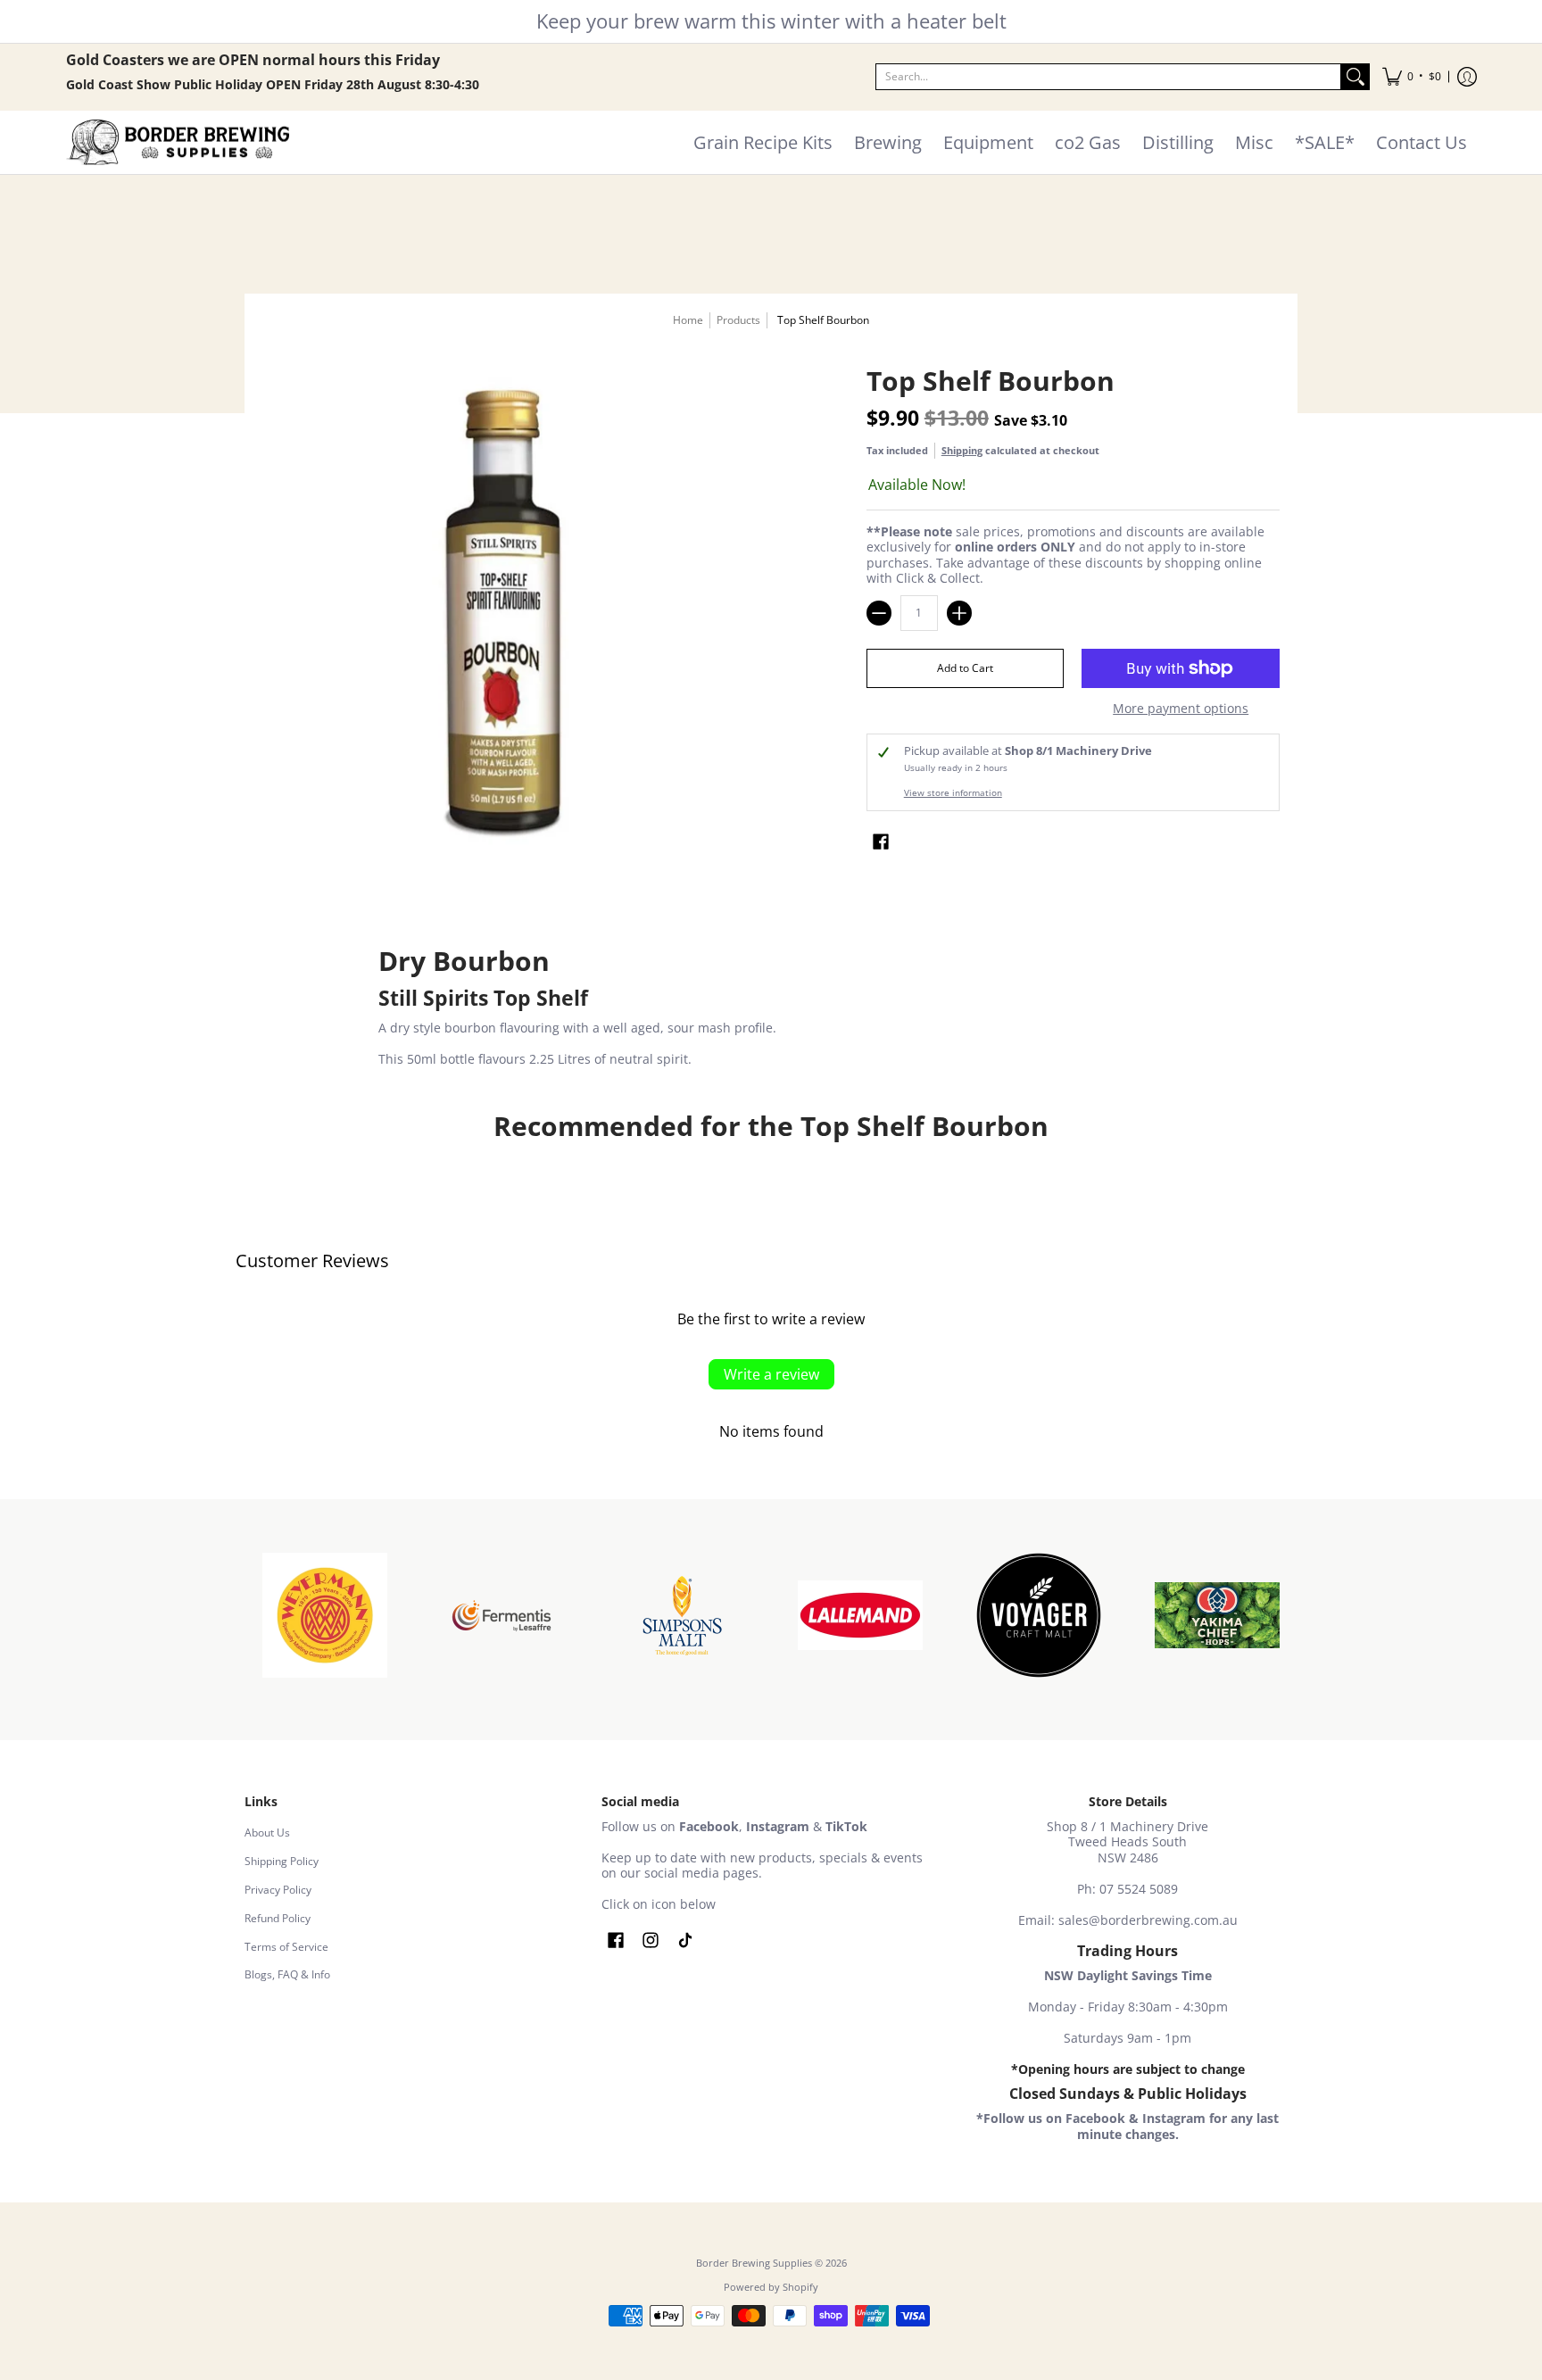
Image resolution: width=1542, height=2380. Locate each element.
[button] (1412, 77)
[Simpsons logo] (682, 1615)
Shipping (962, 450)
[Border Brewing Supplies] (178, 143)
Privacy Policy (278, 1890)
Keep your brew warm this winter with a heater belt (771, 21)
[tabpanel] (771, 1009)
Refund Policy (278, 1918)
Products (738, 320)
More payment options (1181, 709)
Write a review (771, 1374)
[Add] (959, 613)
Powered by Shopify (771, 2287)
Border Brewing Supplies (754, 2263)
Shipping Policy (282, 1861)
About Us (267, 1833)
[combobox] (1108, 77)
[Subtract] (879, 613)
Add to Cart (965, 668)
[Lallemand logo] (860, 1615)
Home (688, 320)
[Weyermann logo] (325, 1615)
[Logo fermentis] (503, 1616)
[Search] (1355, 77)
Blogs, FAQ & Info (287, 1974)
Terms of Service (286, 1947)
